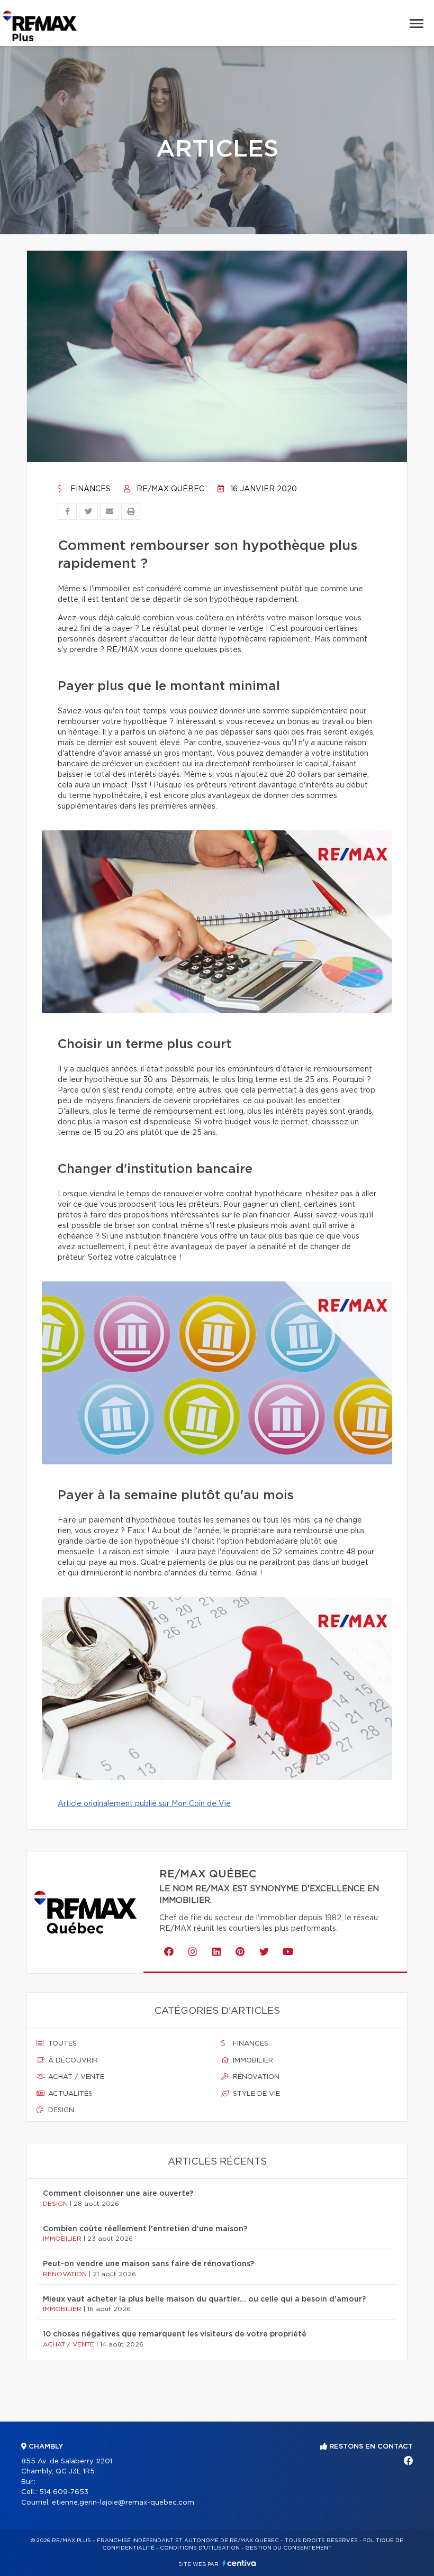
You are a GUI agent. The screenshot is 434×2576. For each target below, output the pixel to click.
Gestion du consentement (288, 2548)
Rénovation (255, 2077)
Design (60, 2110)
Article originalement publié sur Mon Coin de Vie (144, 1804)
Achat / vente (75, 2077)
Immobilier (252, 2061)
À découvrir (72, 2061)
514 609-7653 (64, 2492)
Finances (89, 489)
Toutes (61, 2044)
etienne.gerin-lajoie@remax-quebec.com (123, 2503)
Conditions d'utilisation (200, 2548)
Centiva (239, 2563)
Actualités (69, 2094)
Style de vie (255, 2094)
